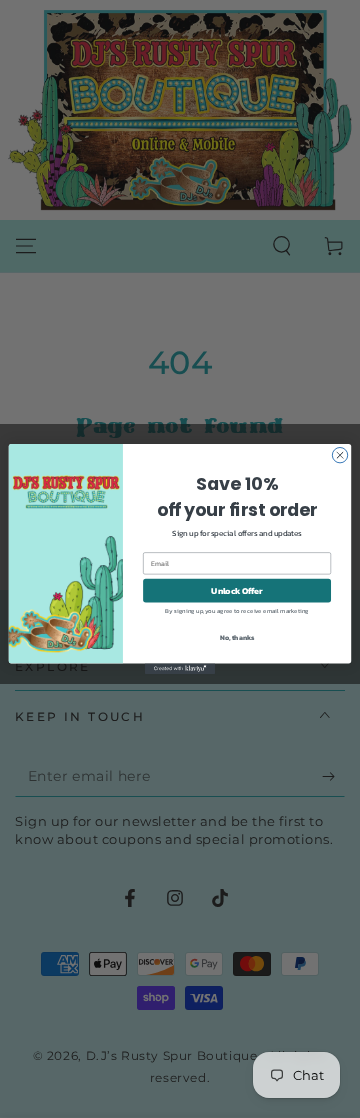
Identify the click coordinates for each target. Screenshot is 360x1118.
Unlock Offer (236, 590)
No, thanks (237, 637)
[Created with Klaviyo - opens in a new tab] (180, 668)
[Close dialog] (339, 454)
